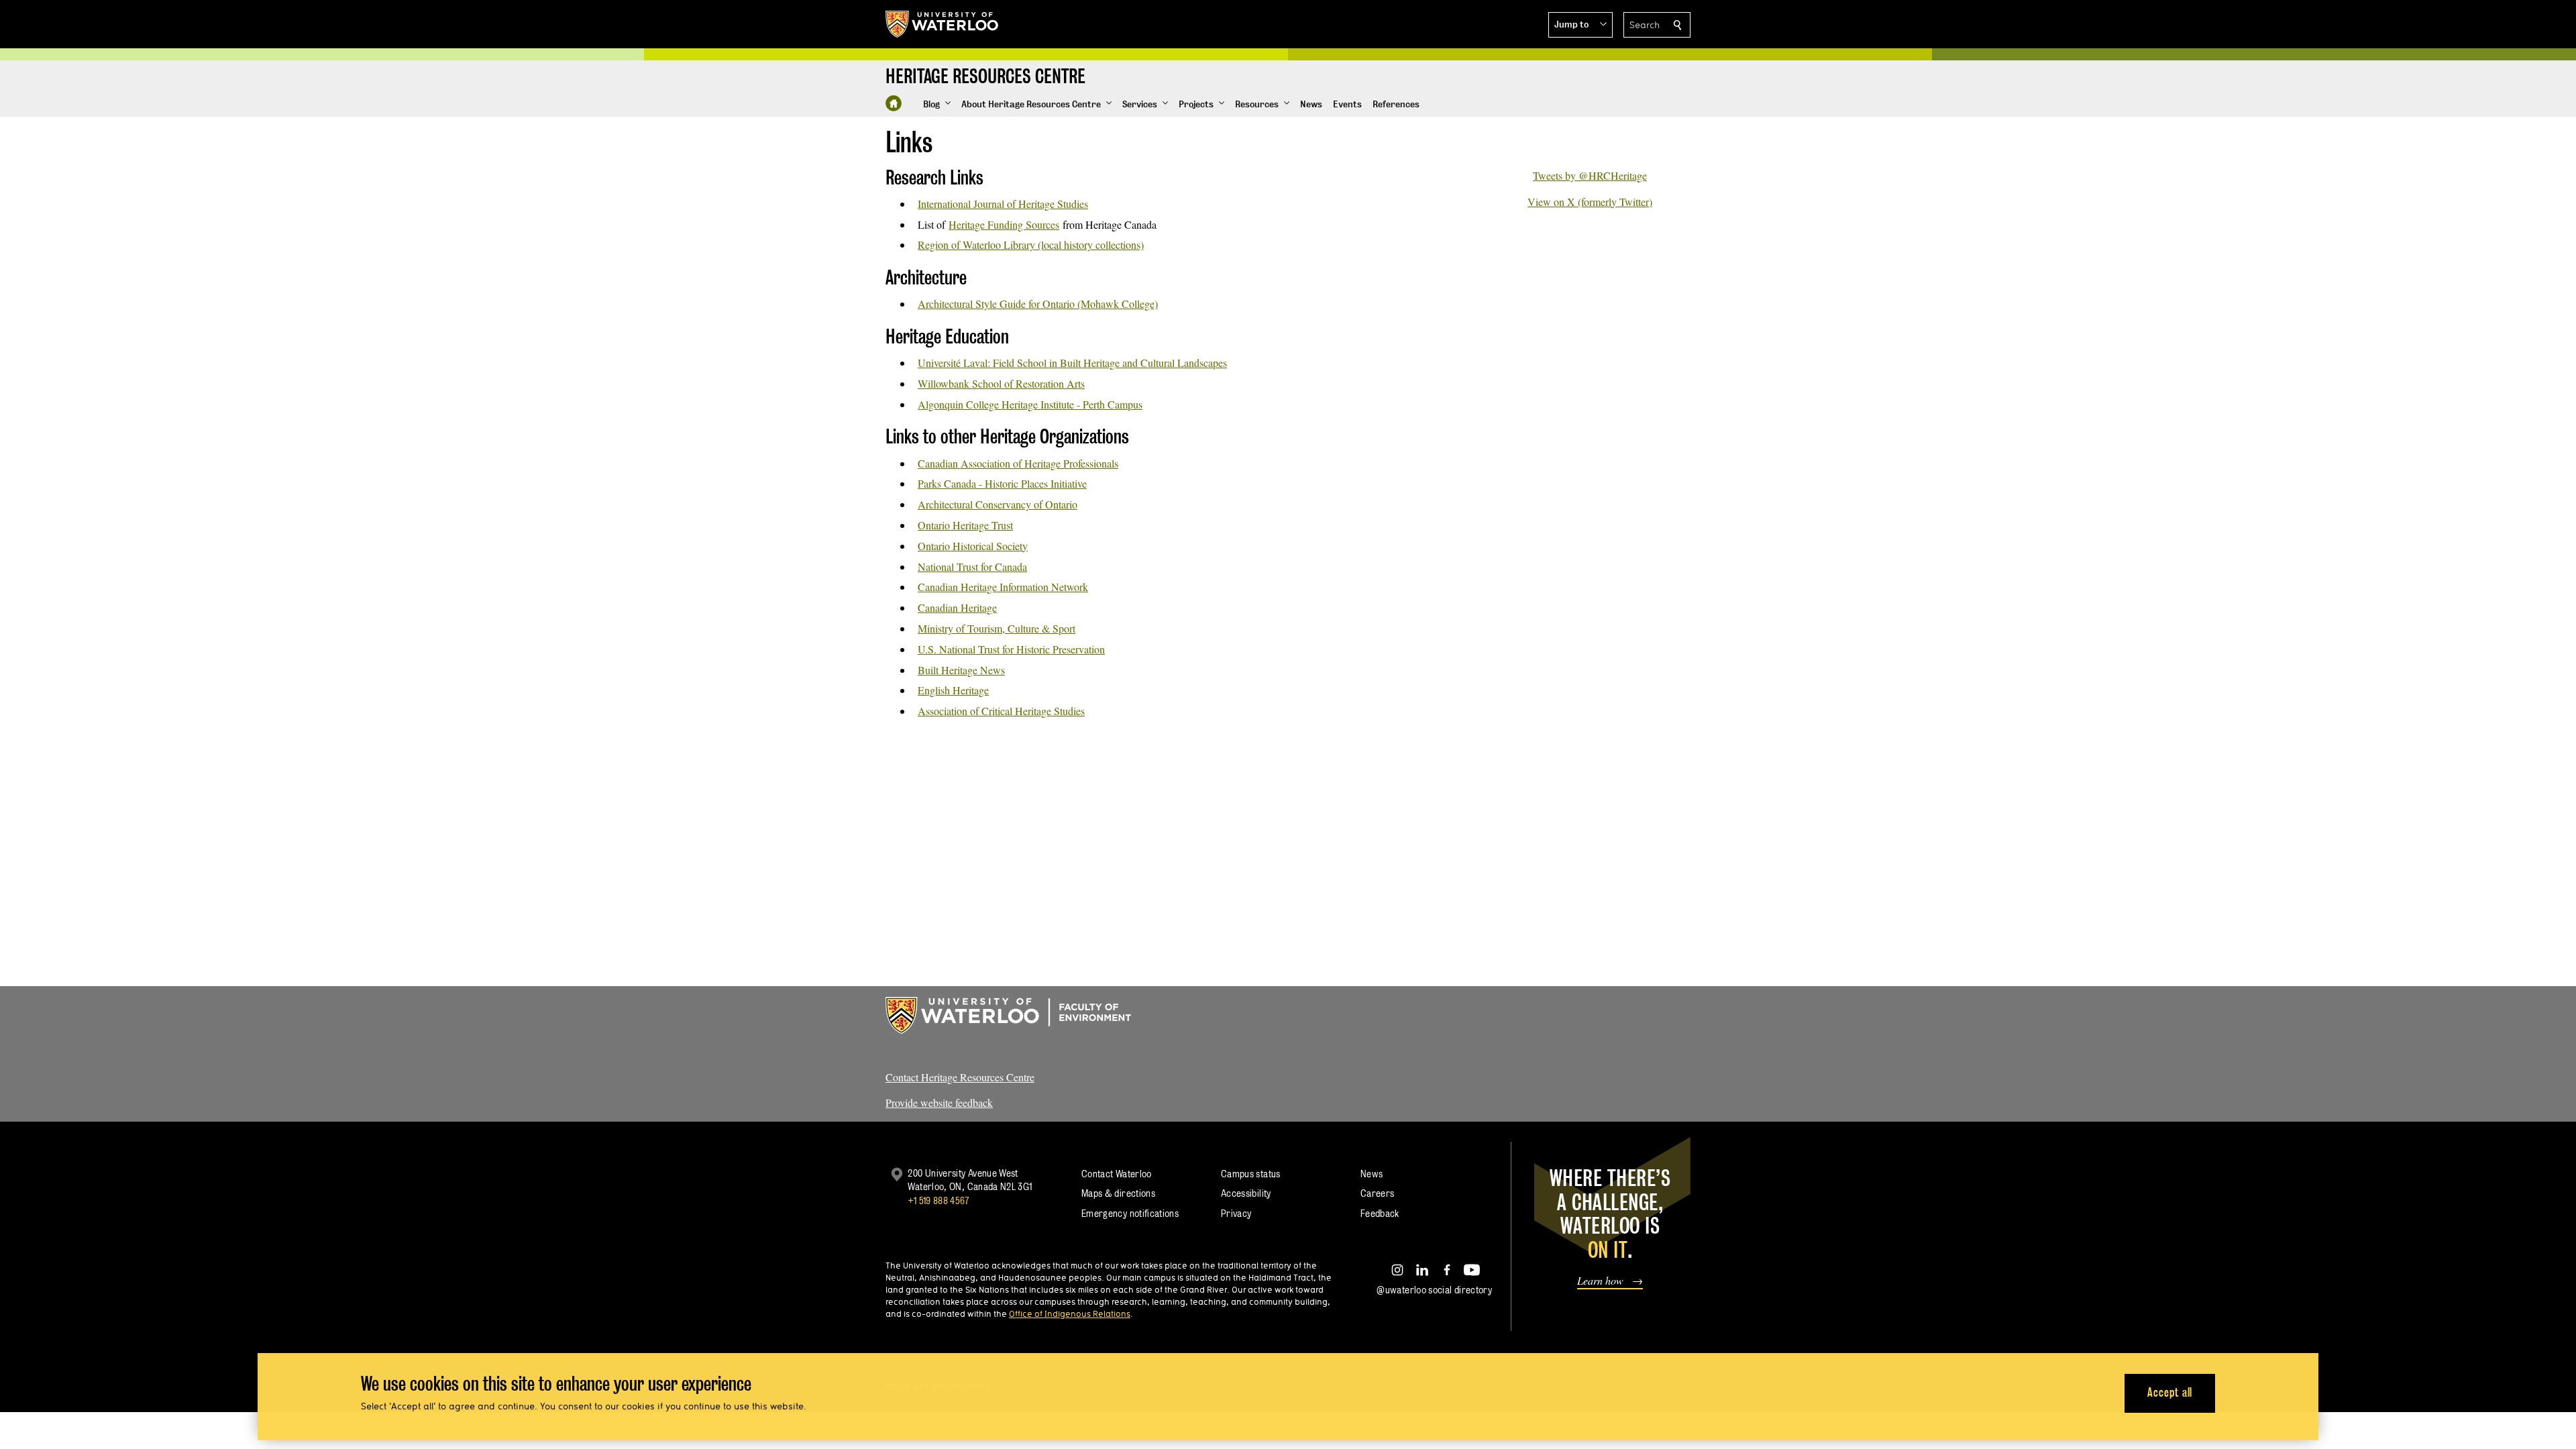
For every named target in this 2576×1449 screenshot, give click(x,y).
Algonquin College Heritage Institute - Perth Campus (1030, 404)
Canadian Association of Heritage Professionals (1018, 463)
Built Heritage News (961, 670)
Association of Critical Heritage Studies (1001, 711)
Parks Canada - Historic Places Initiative (1002, 483)
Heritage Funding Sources (1004, 224)
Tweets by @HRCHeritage (1590, 175)
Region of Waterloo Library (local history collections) (1031, 245)
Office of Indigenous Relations (1070, 1313)
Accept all (2170, 1392)
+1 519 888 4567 (938, 1200)
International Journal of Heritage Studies (1003, 204)
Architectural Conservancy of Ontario (998, 504)
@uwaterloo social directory (1434, 1290)
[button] (1580, 25)
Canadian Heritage (957, 607)
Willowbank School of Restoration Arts (1001, 383)
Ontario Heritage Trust (965, 525)
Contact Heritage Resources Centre (960, 1077)
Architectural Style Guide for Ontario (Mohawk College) (1038, 304)
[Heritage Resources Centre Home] (894, 103)
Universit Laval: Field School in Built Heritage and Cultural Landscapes (1072, 363)
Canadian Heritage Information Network (1003, 587)
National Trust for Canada (972, 567)
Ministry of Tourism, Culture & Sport (997, 628)
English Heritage (953, 690)
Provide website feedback (939, 1103)
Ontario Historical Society (973, 546)
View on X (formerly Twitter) (1590, 202)
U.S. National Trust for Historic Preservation (1011, 649)
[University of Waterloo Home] (943, 24)
